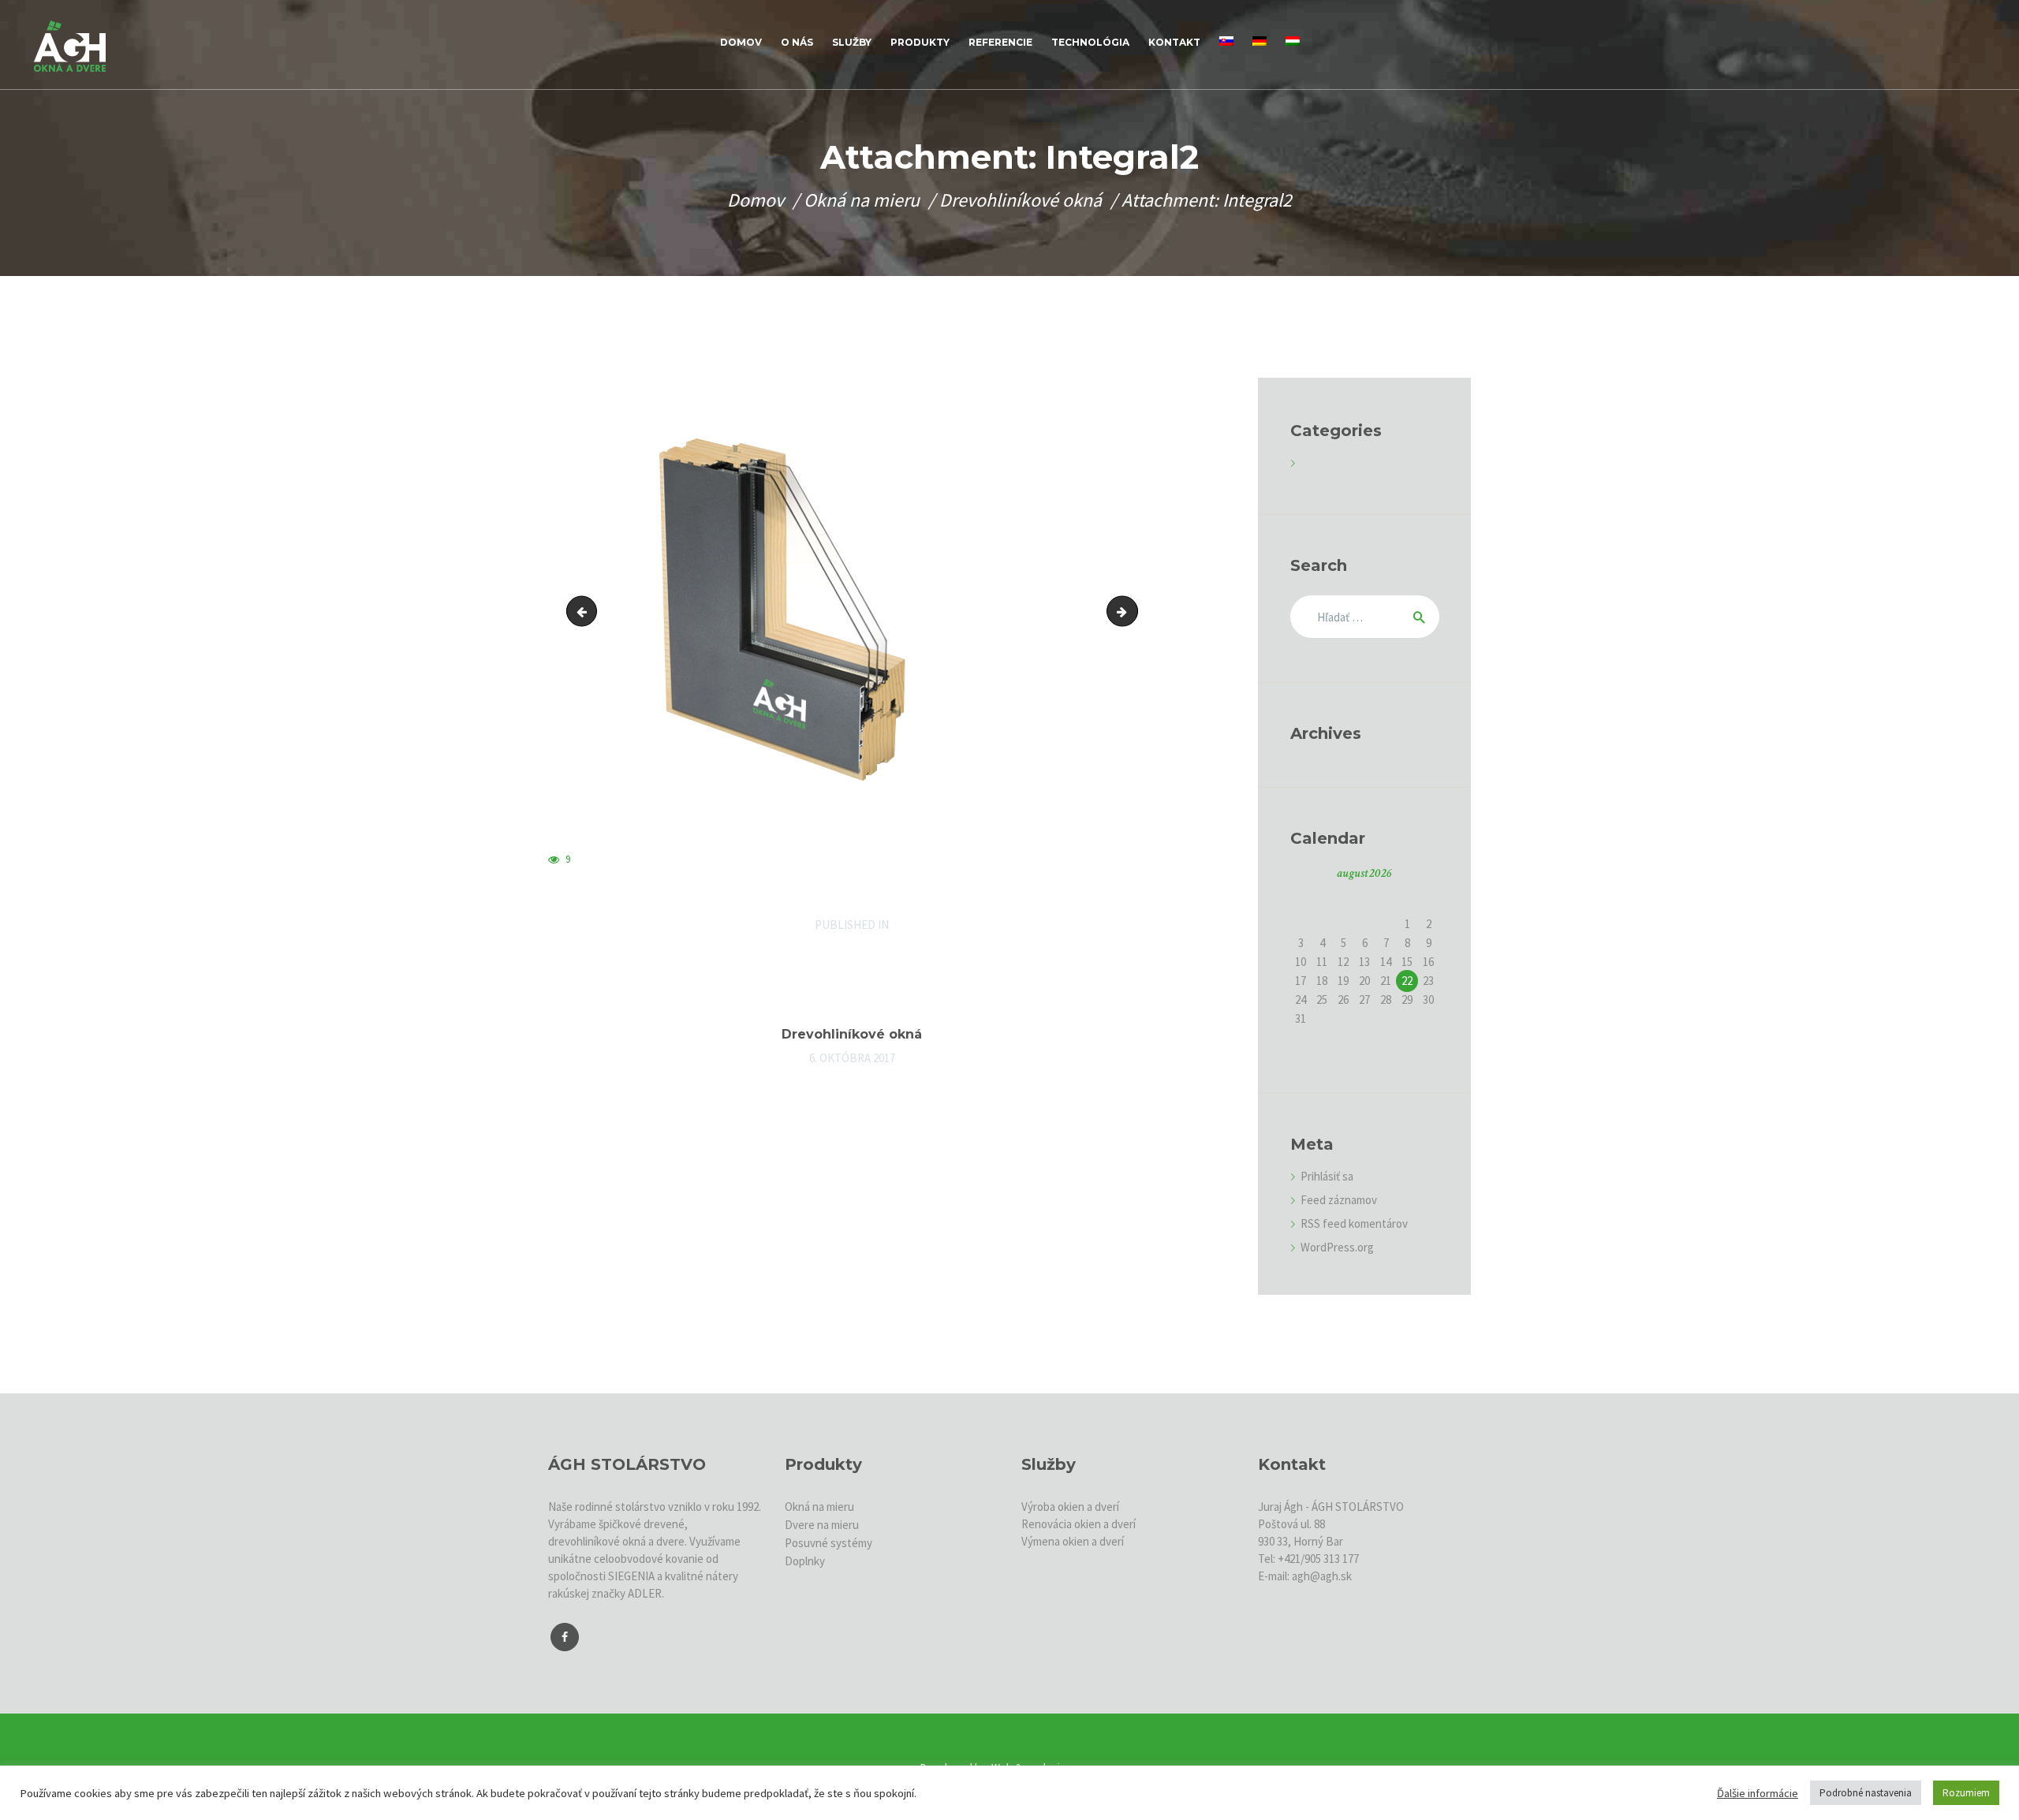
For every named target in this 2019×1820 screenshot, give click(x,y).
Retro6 (1132, 611)
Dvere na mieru (822, 1525)
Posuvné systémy (828, 1543)
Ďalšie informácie (1758, 1793)
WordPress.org (1337, 1247)
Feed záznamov (1339, 1200)
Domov (756, 200)
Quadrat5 (585, 611)
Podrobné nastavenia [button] (1866, 1793)
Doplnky (805, 1561)
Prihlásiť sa (1327, 1176)
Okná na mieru (862, 200)
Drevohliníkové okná (1021, 200)
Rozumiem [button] (1966, 1793)
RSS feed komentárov (1354, 1223)
